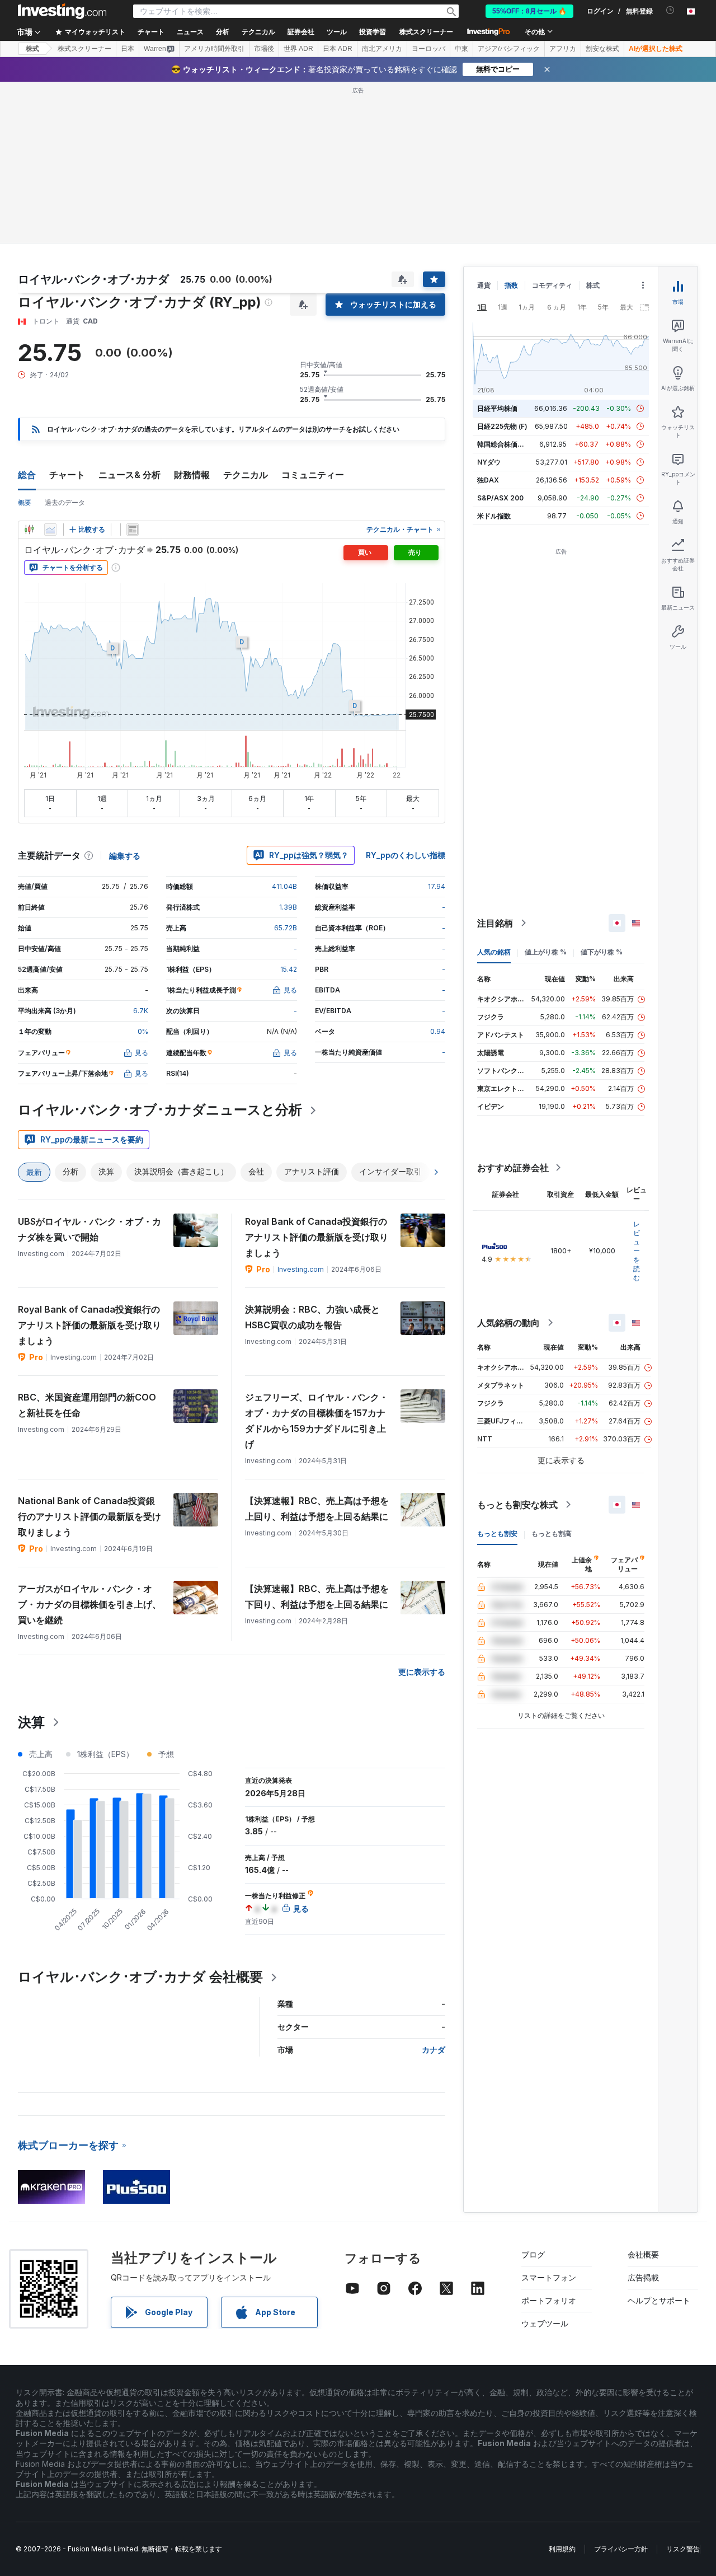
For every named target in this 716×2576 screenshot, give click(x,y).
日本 (128, 49)
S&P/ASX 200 (500, 498)
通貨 (484, 285)
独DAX (488, 480)
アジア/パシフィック (509, 49)
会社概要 (643, 2254)
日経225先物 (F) (502, 426)
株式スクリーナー (426, 32)
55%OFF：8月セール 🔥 (529, 11)
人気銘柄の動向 (508, 1323)
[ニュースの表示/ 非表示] (133, 530)
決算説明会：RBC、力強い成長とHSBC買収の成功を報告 (312, 1317)
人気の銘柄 (494, 952)
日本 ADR (338, 49)
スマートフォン (549, 2277)
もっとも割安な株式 (517, 1505)
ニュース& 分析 (129, 475)
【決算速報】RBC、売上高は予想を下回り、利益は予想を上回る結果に (317, 1596)
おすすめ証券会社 (513, 1168)
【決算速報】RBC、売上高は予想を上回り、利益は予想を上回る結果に (317, 1509)
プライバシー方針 (621, 2549)
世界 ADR (298, 49)
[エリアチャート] (50, 530)
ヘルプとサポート (659, 2300)
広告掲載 (643, 2277)
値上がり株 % (546, 952)
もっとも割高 (552, 1533)
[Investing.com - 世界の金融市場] (62, 11)
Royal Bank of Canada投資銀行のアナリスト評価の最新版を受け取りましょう (317, 1237)
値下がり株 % (602, 952)
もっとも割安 (497, 1533)
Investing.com (301, 1269)
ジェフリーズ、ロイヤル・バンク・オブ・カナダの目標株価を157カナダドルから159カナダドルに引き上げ (317, 1421)
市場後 (264, 49)
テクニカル (246, 475)
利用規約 (562, 2549)
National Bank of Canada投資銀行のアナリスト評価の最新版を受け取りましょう (89, 1516)
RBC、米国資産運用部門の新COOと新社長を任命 (87, 1405)
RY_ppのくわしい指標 (406, 855)
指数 (511, 285)
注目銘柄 (495, 923)
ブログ (533, 2254)
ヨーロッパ (428, 49)
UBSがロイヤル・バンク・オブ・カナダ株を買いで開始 (89, 1229)
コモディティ (552, 285)
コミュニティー (313, 475)
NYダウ (489, 462)
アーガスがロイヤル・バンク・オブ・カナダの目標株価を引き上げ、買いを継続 (89, 1604)
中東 (461, 49)
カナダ (434, 2050)
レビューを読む (637, 1251)
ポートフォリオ (549, 2300)
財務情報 (192, 475)
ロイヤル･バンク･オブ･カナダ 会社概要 (140, 1977)
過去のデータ (65, 502)
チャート (67, 475)
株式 (32, 49)
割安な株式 (602, 49)
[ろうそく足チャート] (29, 530)
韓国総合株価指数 (504, 444)
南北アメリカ (382, 49)
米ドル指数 (494, 516)
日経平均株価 (497, 408)
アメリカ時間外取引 (214, 49)
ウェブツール (545, 2323)
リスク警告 (683, 2549)
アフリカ (563, 49)
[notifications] (670, 10)
